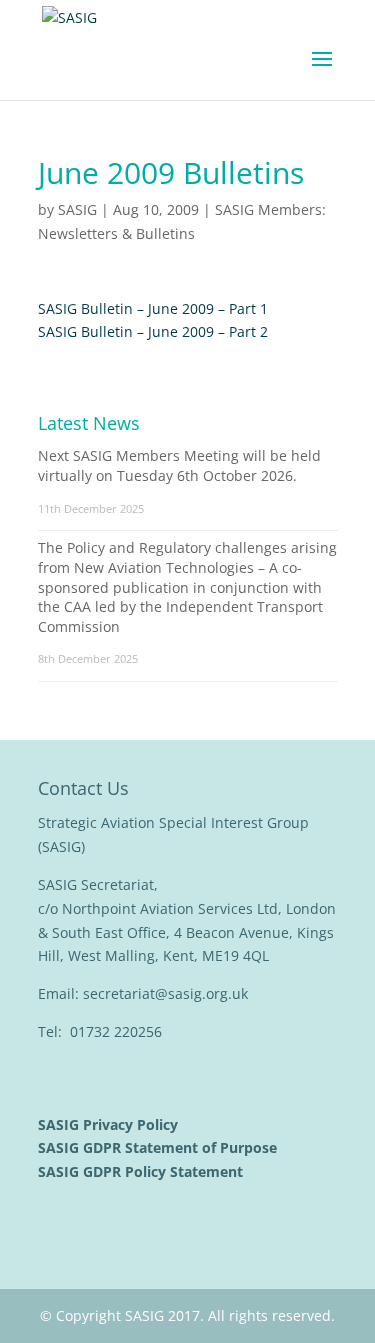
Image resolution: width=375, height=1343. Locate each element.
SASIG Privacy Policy (110, 1124)
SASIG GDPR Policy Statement (142, 1171)
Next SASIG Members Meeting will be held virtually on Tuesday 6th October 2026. (179, 465)
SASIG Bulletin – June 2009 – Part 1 (153, 308)
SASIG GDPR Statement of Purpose (159, 1147)
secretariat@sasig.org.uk (165, 993)
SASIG (77, 209)
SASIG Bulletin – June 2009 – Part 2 (153, 331)
